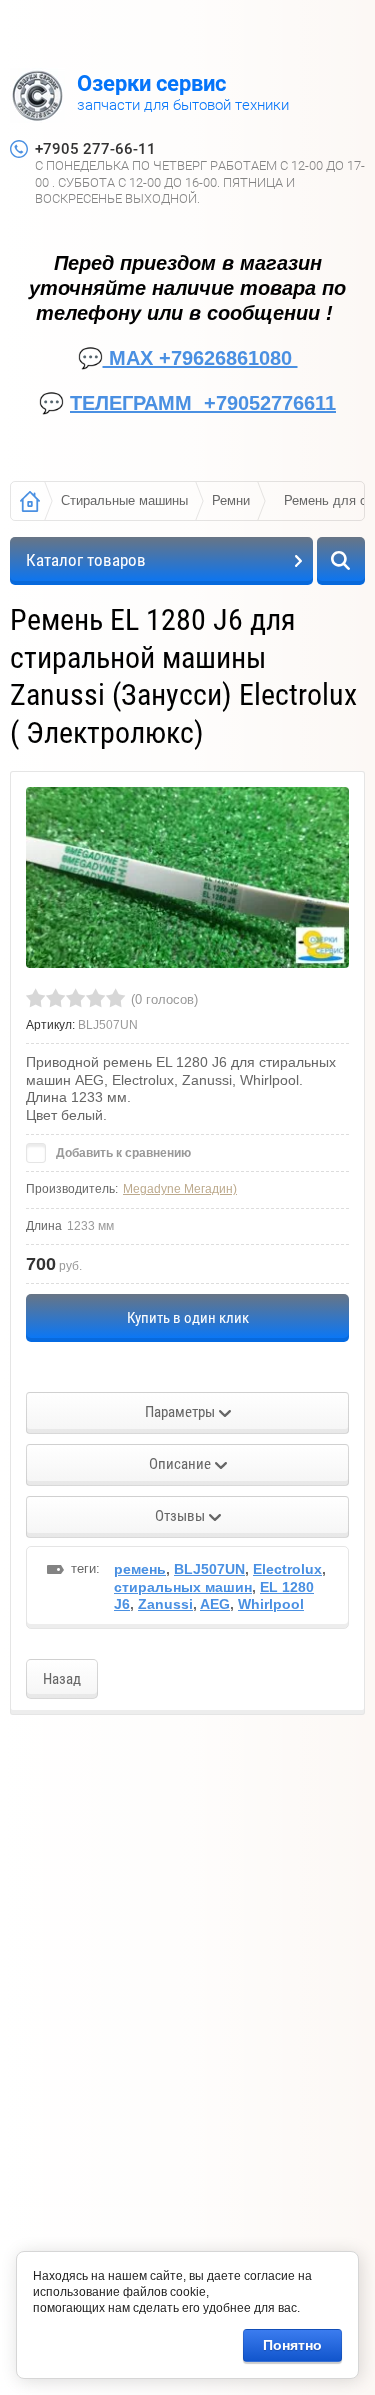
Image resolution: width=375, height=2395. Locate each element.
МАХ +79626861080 (200, 358)
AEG (215, 1604)
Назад (62, 1679)
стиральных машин (183, 1587)
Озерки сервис (151, 83)
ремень (140, 1569)
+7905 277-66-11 (95, 149)
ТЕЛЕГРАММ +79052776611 (203, 403)
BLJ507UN (209, 1569)
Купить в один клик (188, 1318)
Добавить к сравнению (122, 1153)
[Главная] (30, 501)
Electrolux (287, 1569)
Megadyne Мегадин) (180, 1189)
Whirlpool (271, 1604)
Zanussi (165, 1604)
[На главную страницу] (37, 98)
